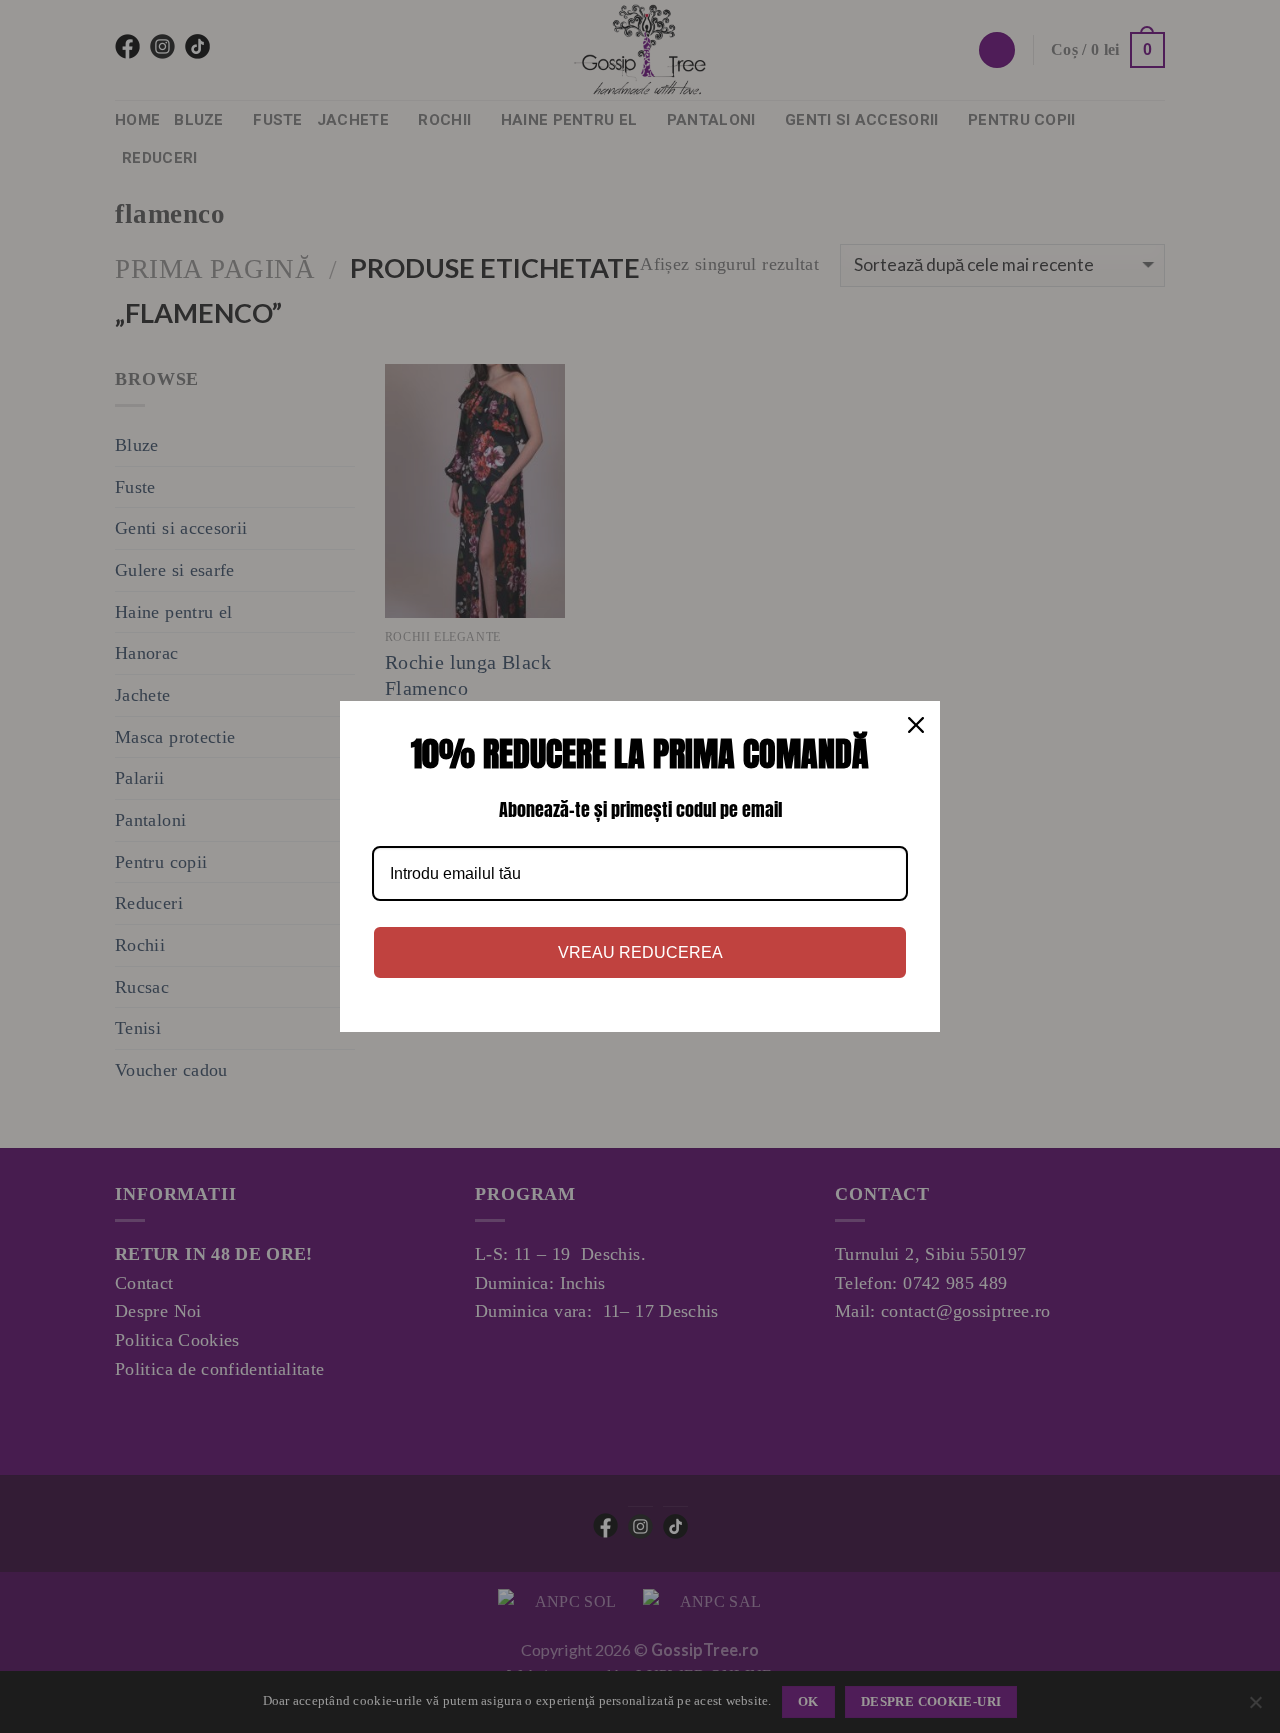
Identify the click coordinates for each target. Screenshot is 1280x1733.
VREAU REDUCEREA (640, 952)
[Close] (916, 725)
